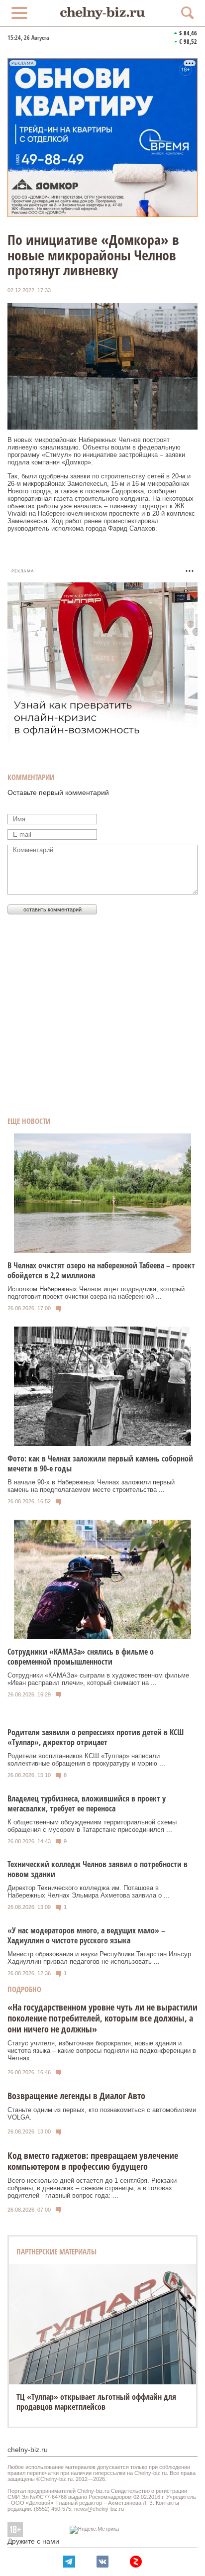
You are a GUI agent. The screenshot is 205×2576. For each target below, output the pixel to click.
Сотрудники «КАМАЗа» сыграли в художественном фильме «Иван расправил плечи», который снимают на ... (98, 1679)
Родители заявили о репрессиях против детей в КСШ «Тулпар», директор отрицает (96, 1737)
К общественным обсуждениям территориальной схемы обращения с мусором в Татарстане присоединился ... (92, 1826)
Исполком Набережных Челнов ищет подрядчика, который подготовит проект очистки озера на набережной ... (96, 1293)
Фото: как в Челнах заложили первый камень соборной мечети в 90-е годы (100, 1463)
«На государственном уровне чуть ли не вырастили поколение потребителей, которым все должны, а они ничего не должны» (102, 2018)
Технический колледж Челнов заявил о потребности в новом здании (98, 1869)
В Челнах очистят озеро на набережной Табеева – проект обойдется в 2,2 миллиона (101, 1270)
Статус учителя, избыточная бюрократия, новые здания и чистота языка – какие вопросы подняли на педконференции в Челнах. (102, 2051)
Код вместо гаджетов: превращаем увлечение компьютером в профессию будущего (93, 2161)
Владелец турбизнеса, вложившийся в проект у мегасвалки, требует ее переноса (87, 1803)
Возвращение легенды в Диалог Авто (76, 2096)
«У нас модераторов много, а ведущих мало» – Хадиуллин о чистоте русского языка (86, 1935)
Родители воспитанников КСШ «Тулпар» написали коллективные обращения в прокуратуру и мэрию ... (86, 1760)
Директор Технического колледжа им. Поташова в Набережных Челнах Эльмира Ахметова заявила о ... (89, 1892)
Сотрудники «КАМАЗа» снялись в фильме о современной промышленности (81, 1657)
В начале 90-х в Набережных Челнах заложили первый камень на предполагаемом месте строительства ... (91, 1486)
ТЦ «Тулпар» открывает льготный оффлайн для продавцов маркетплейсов (96, 2402)
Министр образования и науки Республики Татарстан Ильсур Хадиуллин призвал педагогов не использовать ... (99, 1958)
